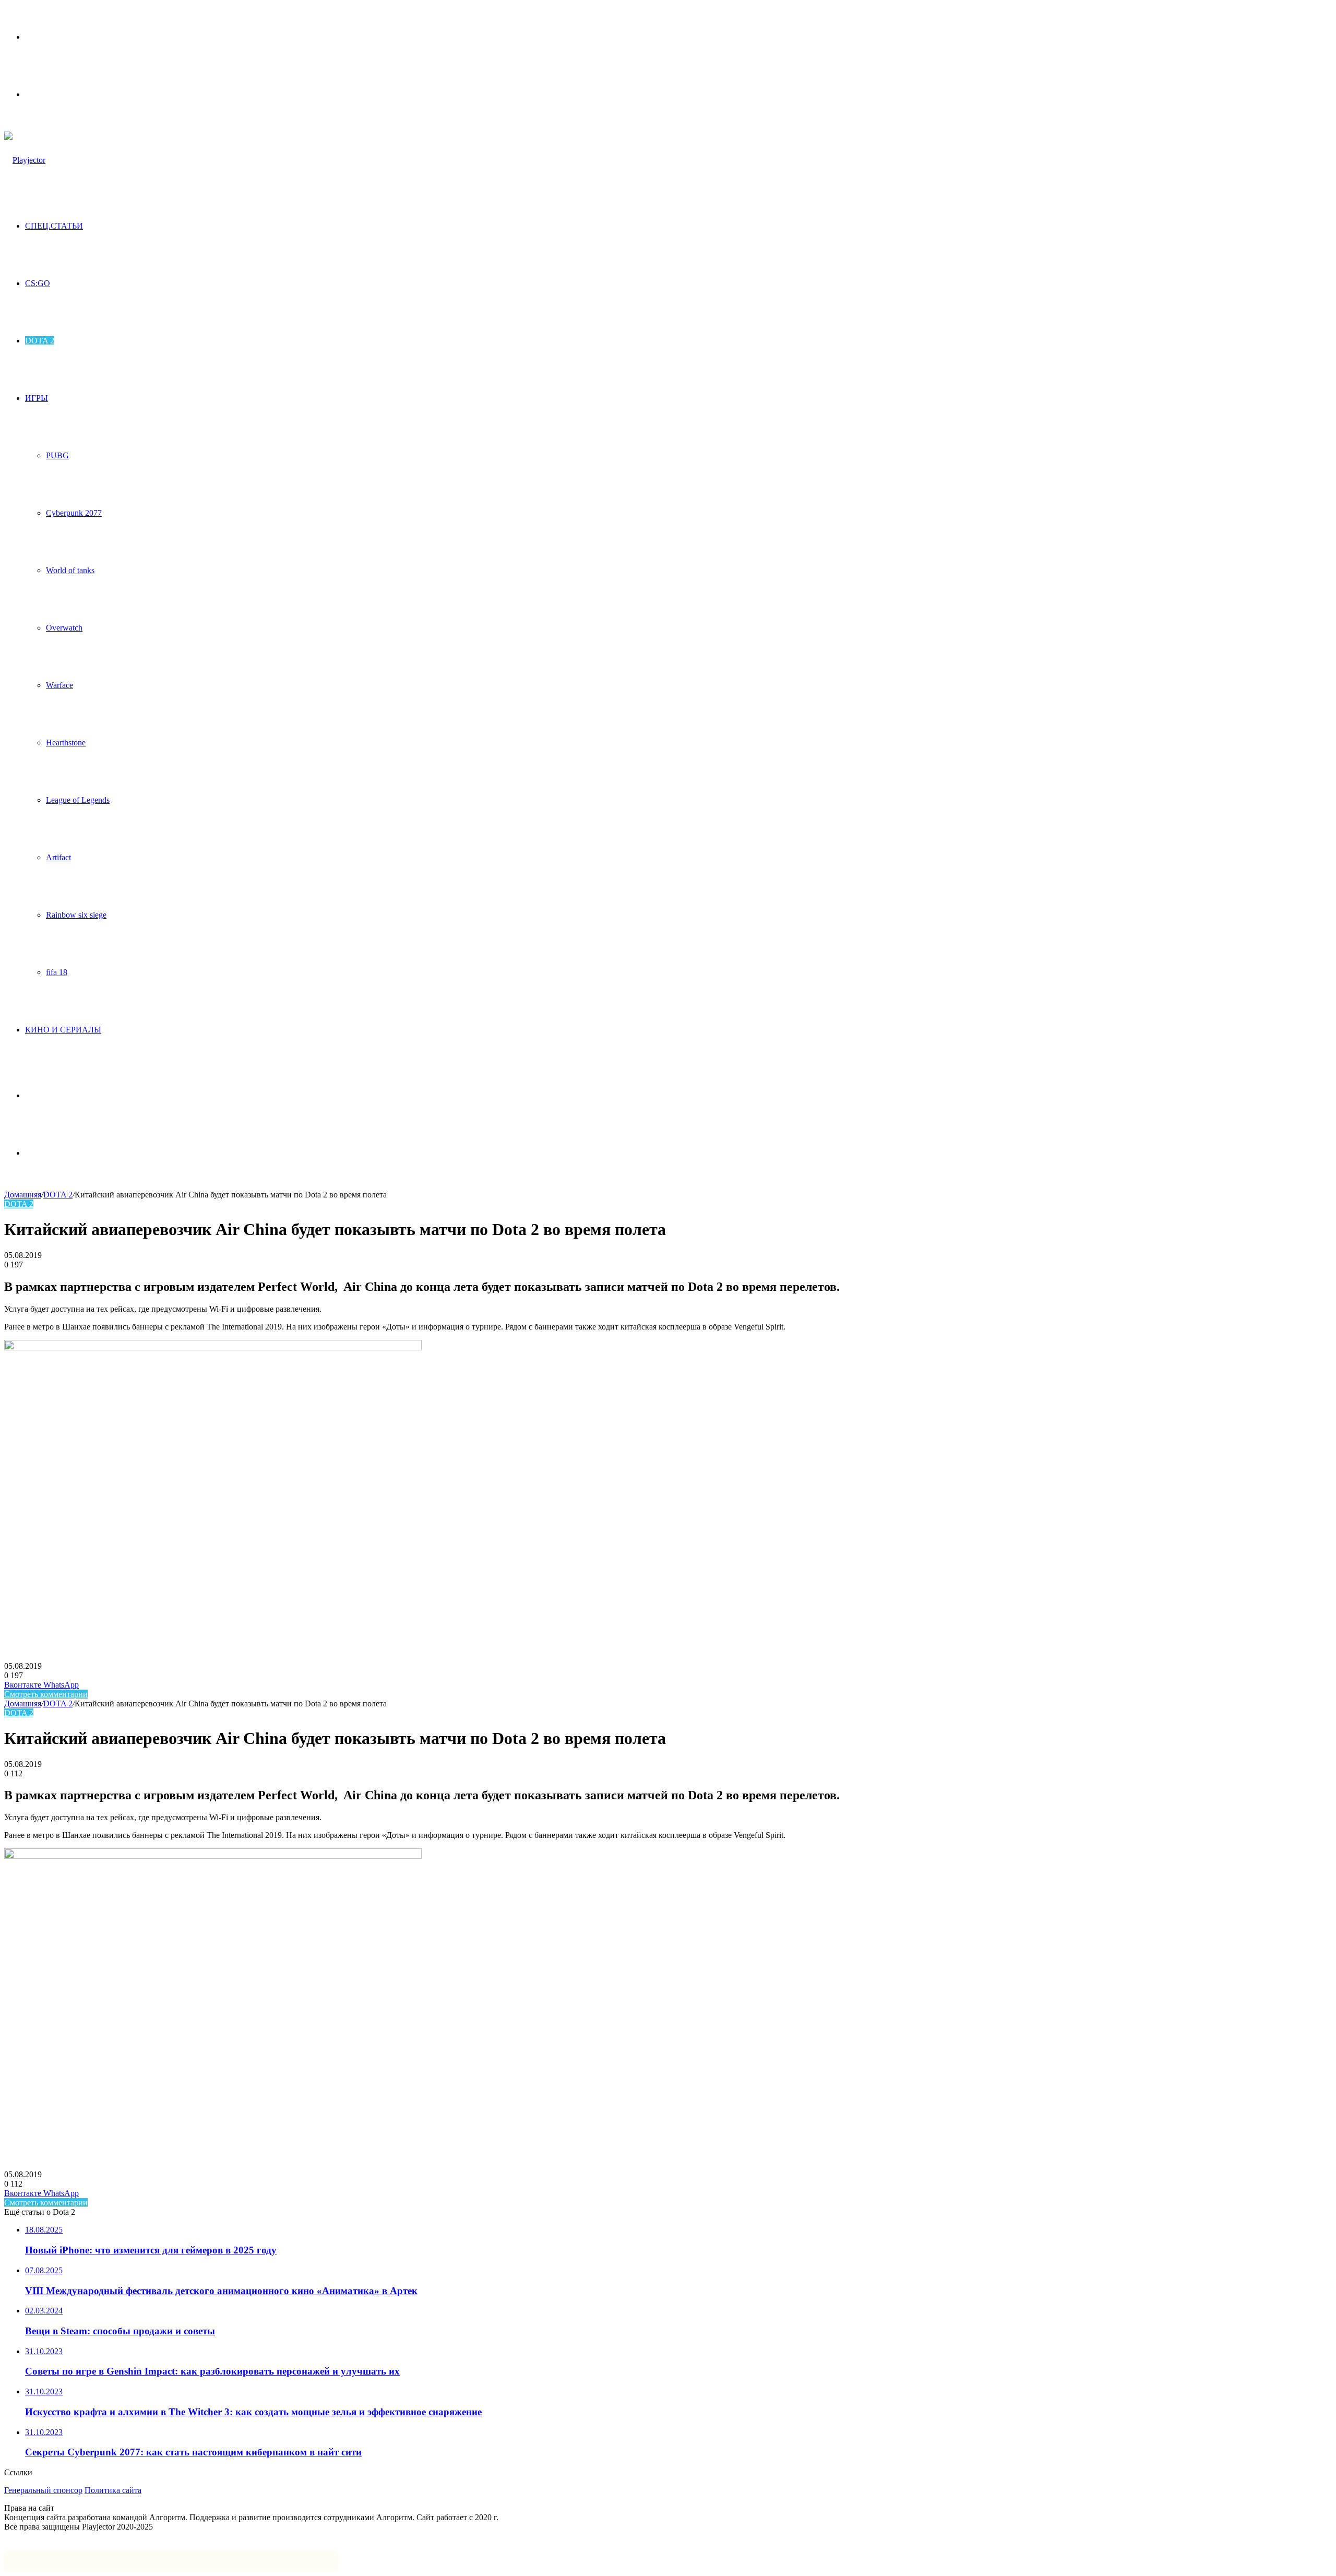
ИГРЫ (37, 398)
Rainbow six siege (76, 915)
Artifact (58, 857)
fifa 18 (57, 972)
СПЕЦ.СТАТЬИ (54, 226)
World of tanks (70, 570)
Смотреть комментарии (46, 1694)
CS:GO (38, 283)
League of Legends (78, 800)
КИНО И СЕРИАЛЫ (63, 1030)
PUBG (57, 455)
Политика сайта (113, 2490)
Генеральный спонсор (43, 2490)
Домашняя (23, 1195)
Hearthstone (66, 743)
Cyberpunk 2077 (74, 513)
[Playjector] (25, 160)
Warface (59, 685)
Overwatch (64, 628)
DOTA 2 (40, 341)
